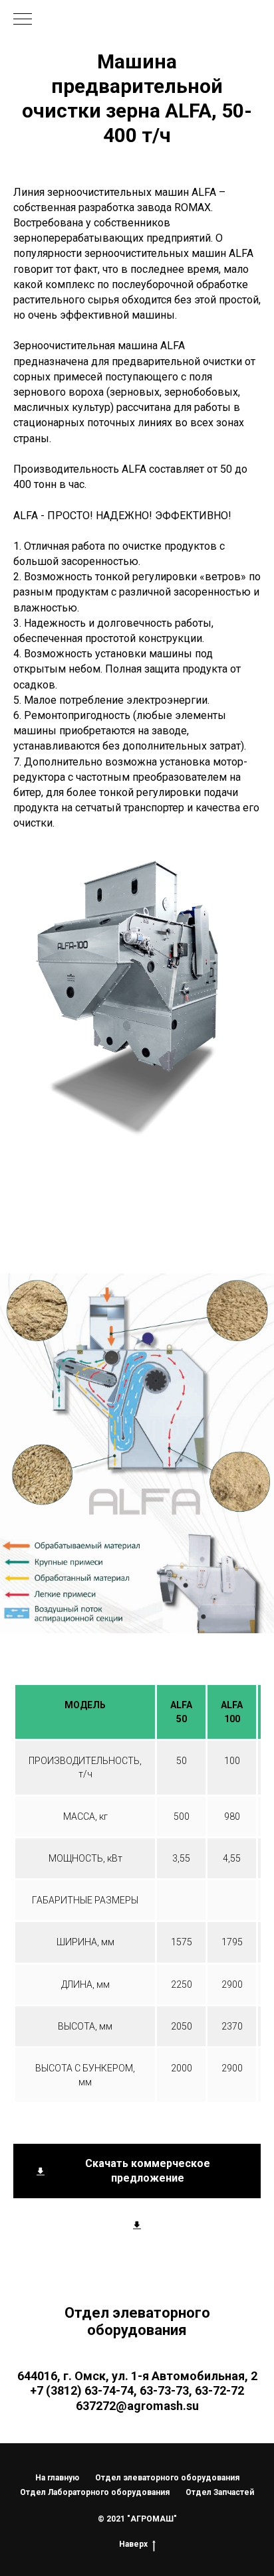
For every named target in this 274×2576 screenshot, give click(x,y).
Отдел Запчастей (220, 2492)
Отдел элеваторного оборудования (167, 2478)
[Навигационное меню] (23, 20)
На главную (57, 2478)
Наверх (133, 2544)
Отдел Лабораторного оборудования (95, 2492)
